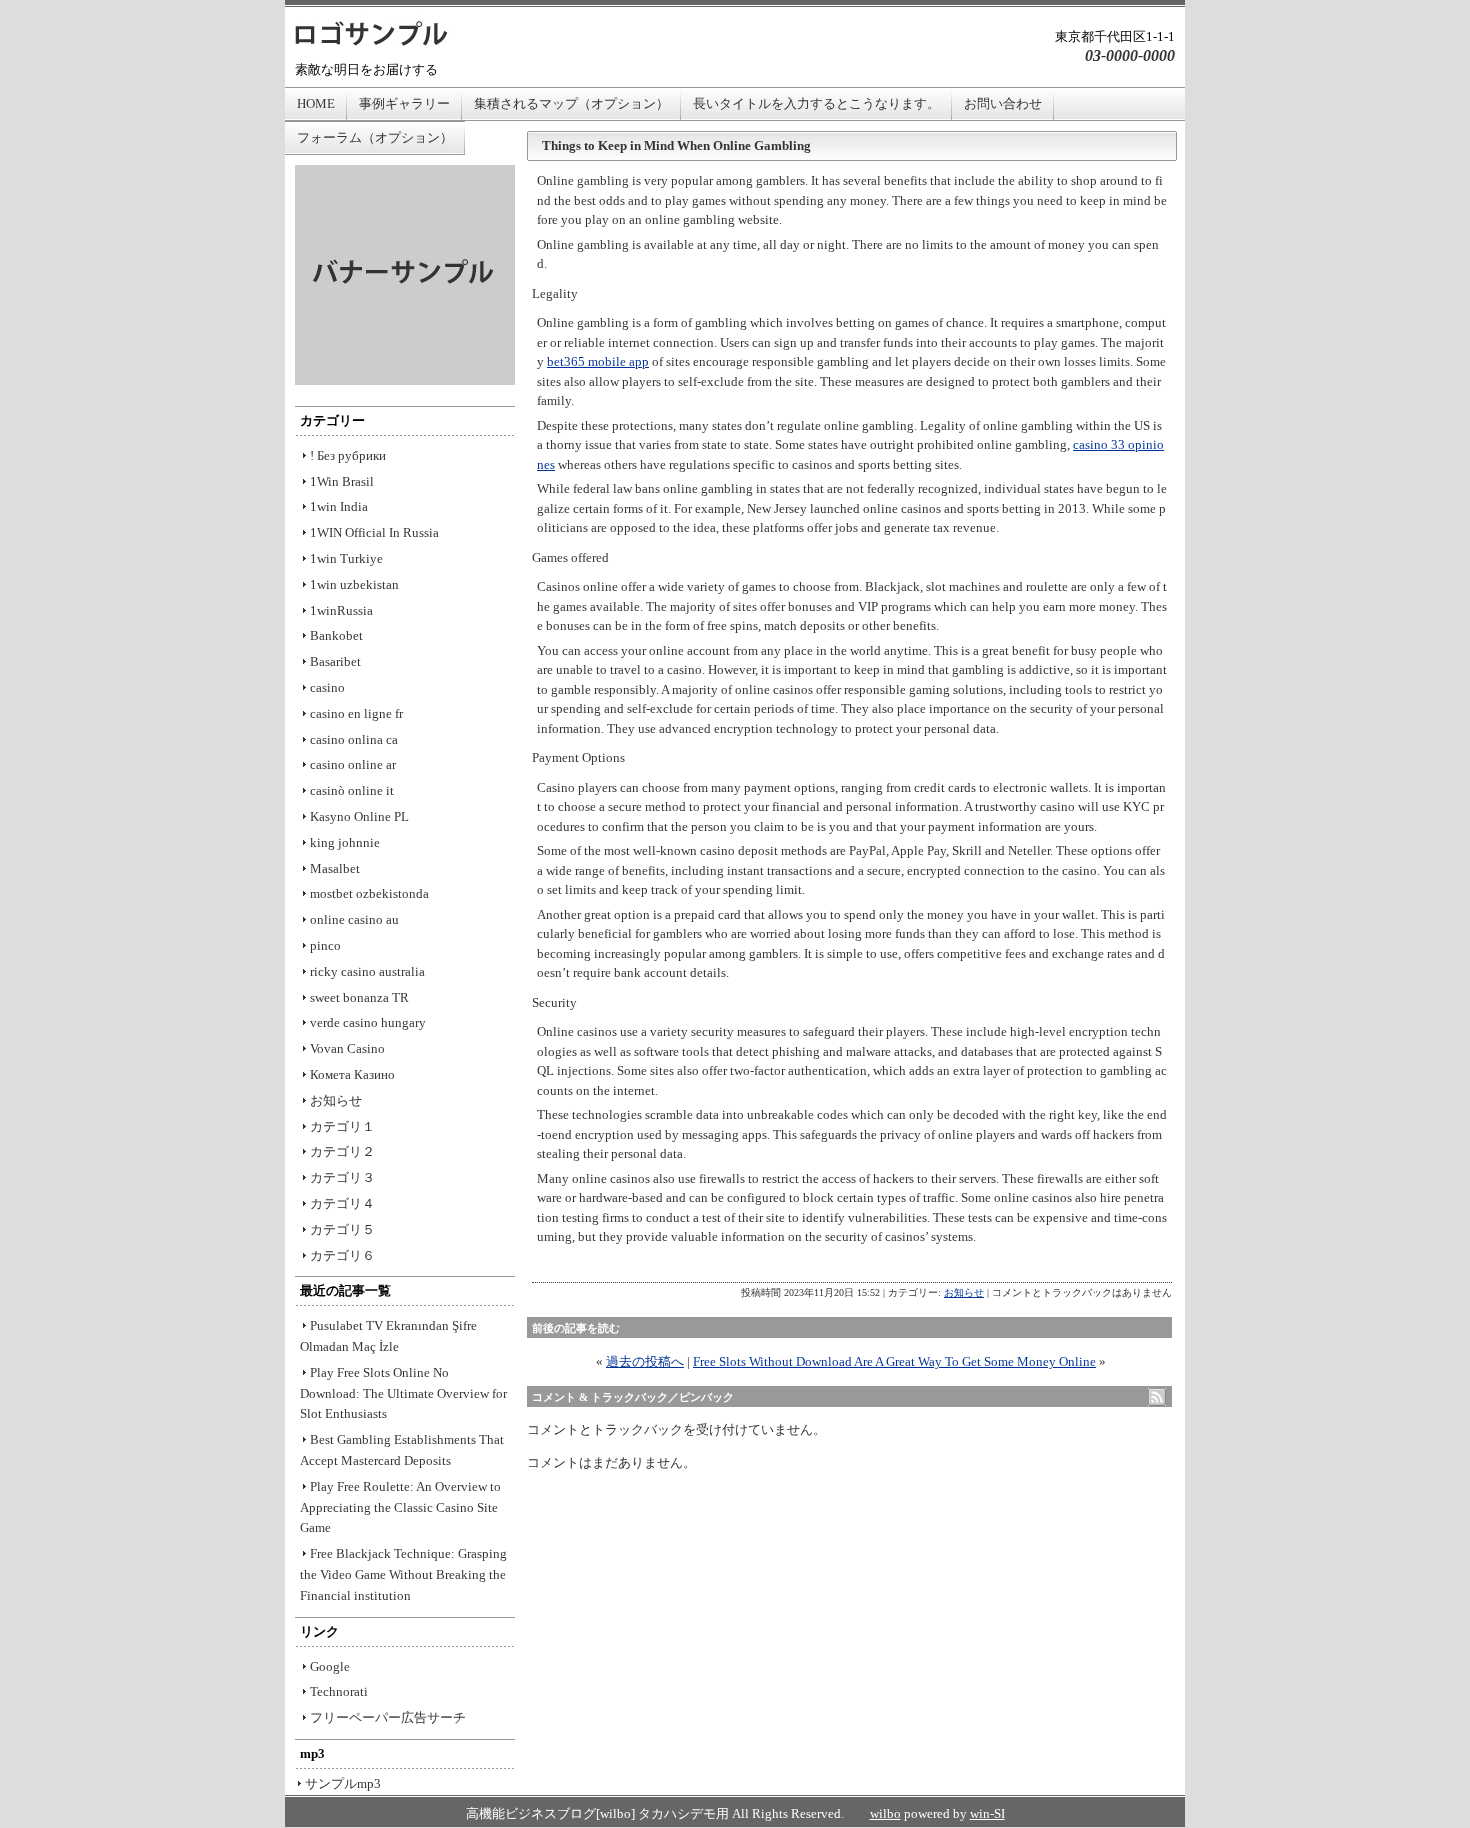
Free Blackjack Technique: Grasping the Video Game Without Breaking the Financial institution (403, 1574)
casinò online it (352, 790)
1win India (339, 506)
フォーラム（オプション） (375, 137)
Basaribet (335, 661)
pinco (325, 945)
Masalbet (335, 868)
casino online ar (353, 764)
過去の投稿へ (645, 1361)
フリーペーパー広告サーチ (388, 1717)
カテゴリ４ (342, 1203)
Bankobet (336, 635)
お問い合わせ (1003, 103)
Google (330, 1666)
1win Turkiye (346, 558)
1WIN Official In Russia (374, 532)
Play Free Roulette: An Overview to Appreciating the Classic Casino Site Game (400, 1507)
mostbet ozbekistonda (369, 893)
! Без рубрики (348, 455)
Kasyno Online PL (359, 816)
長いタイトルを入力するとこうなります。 (816, 103)
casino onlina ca (354, 739)
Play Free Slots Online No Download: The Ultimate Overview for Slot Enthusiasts (403, 1393)
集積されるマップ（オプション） (571, 103)
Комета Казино (352, 1074)
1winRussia (341, 610)
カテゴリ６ (342, 1255)
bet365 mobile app (598, 361)
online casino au (354, 919)
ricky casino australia (367, 971)
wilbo (885, 1813)
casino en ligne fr (356, 713)
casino (327, 687)
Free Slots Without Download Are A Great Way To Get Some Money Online (894, 1361)
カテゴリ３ (342, 1177)
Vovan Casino (347, 1048)
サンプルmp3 (343, 1783)
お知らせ (964, 1292)
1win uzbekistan (354, 584)
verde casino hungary (368, 1022)
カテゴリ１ (342, 1126)
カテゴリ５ (342, 1229)
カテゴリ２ (342, 1151)
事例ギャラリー (404, 103)
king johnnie (345, 842)
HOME (316, 103)
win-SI (987, 1813)
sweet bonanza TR (359, 997)
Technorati (339, 1691)
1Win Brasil (342, 481)
